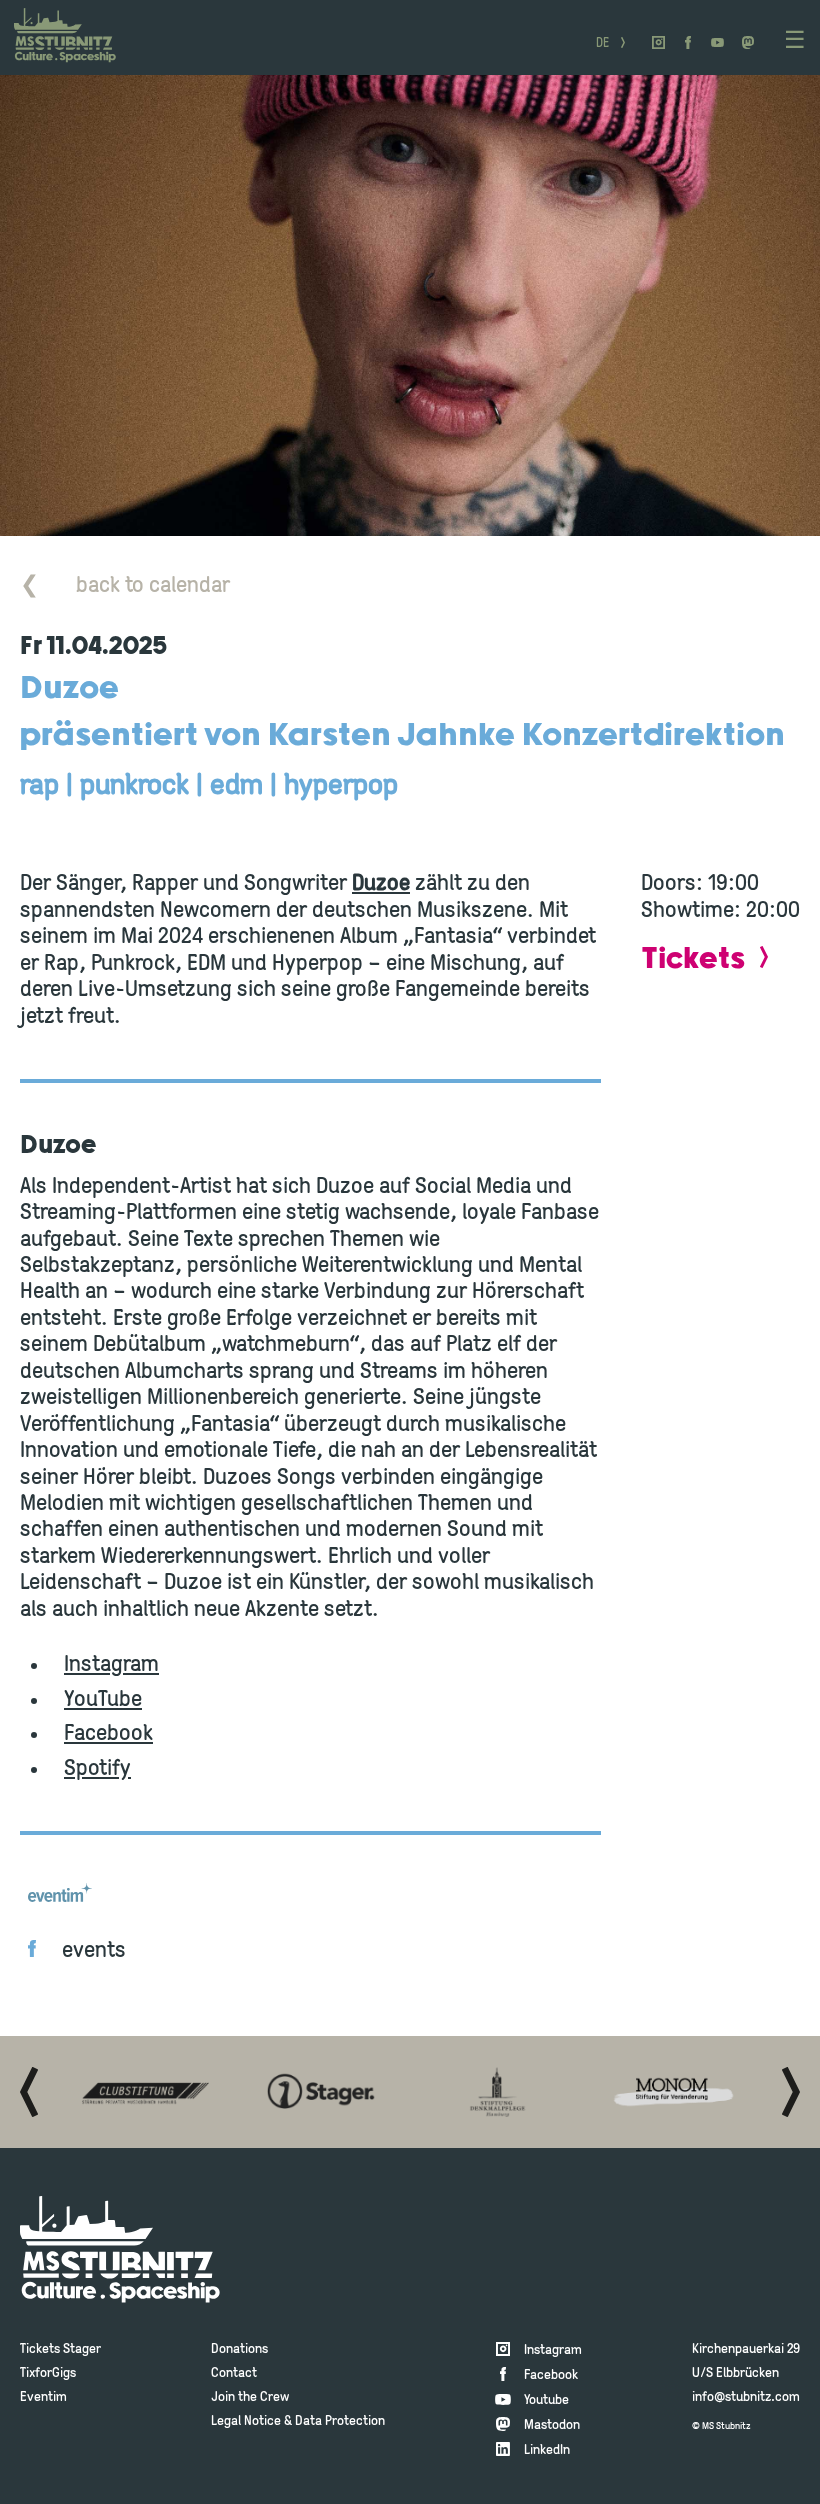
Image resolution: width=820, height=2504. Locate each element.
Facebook (108, 1734)
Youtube (546, 2400)
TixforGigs (48, 2373)
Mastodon (552, 2425)
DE (602, 44)
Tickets (693, 959)
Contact (234, 2373)
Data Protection (340, 2421)
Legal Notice (246, 2421)
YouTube (103, 1700)
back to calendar (125, 586)
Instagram (111, 1665)
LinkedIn (547, 2450)
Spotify (97, 1769)
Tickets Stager (60, 2349)
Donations (239, 2349)
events (94, 1951)
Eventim (43, 2397)
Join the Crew (250, 2397)
